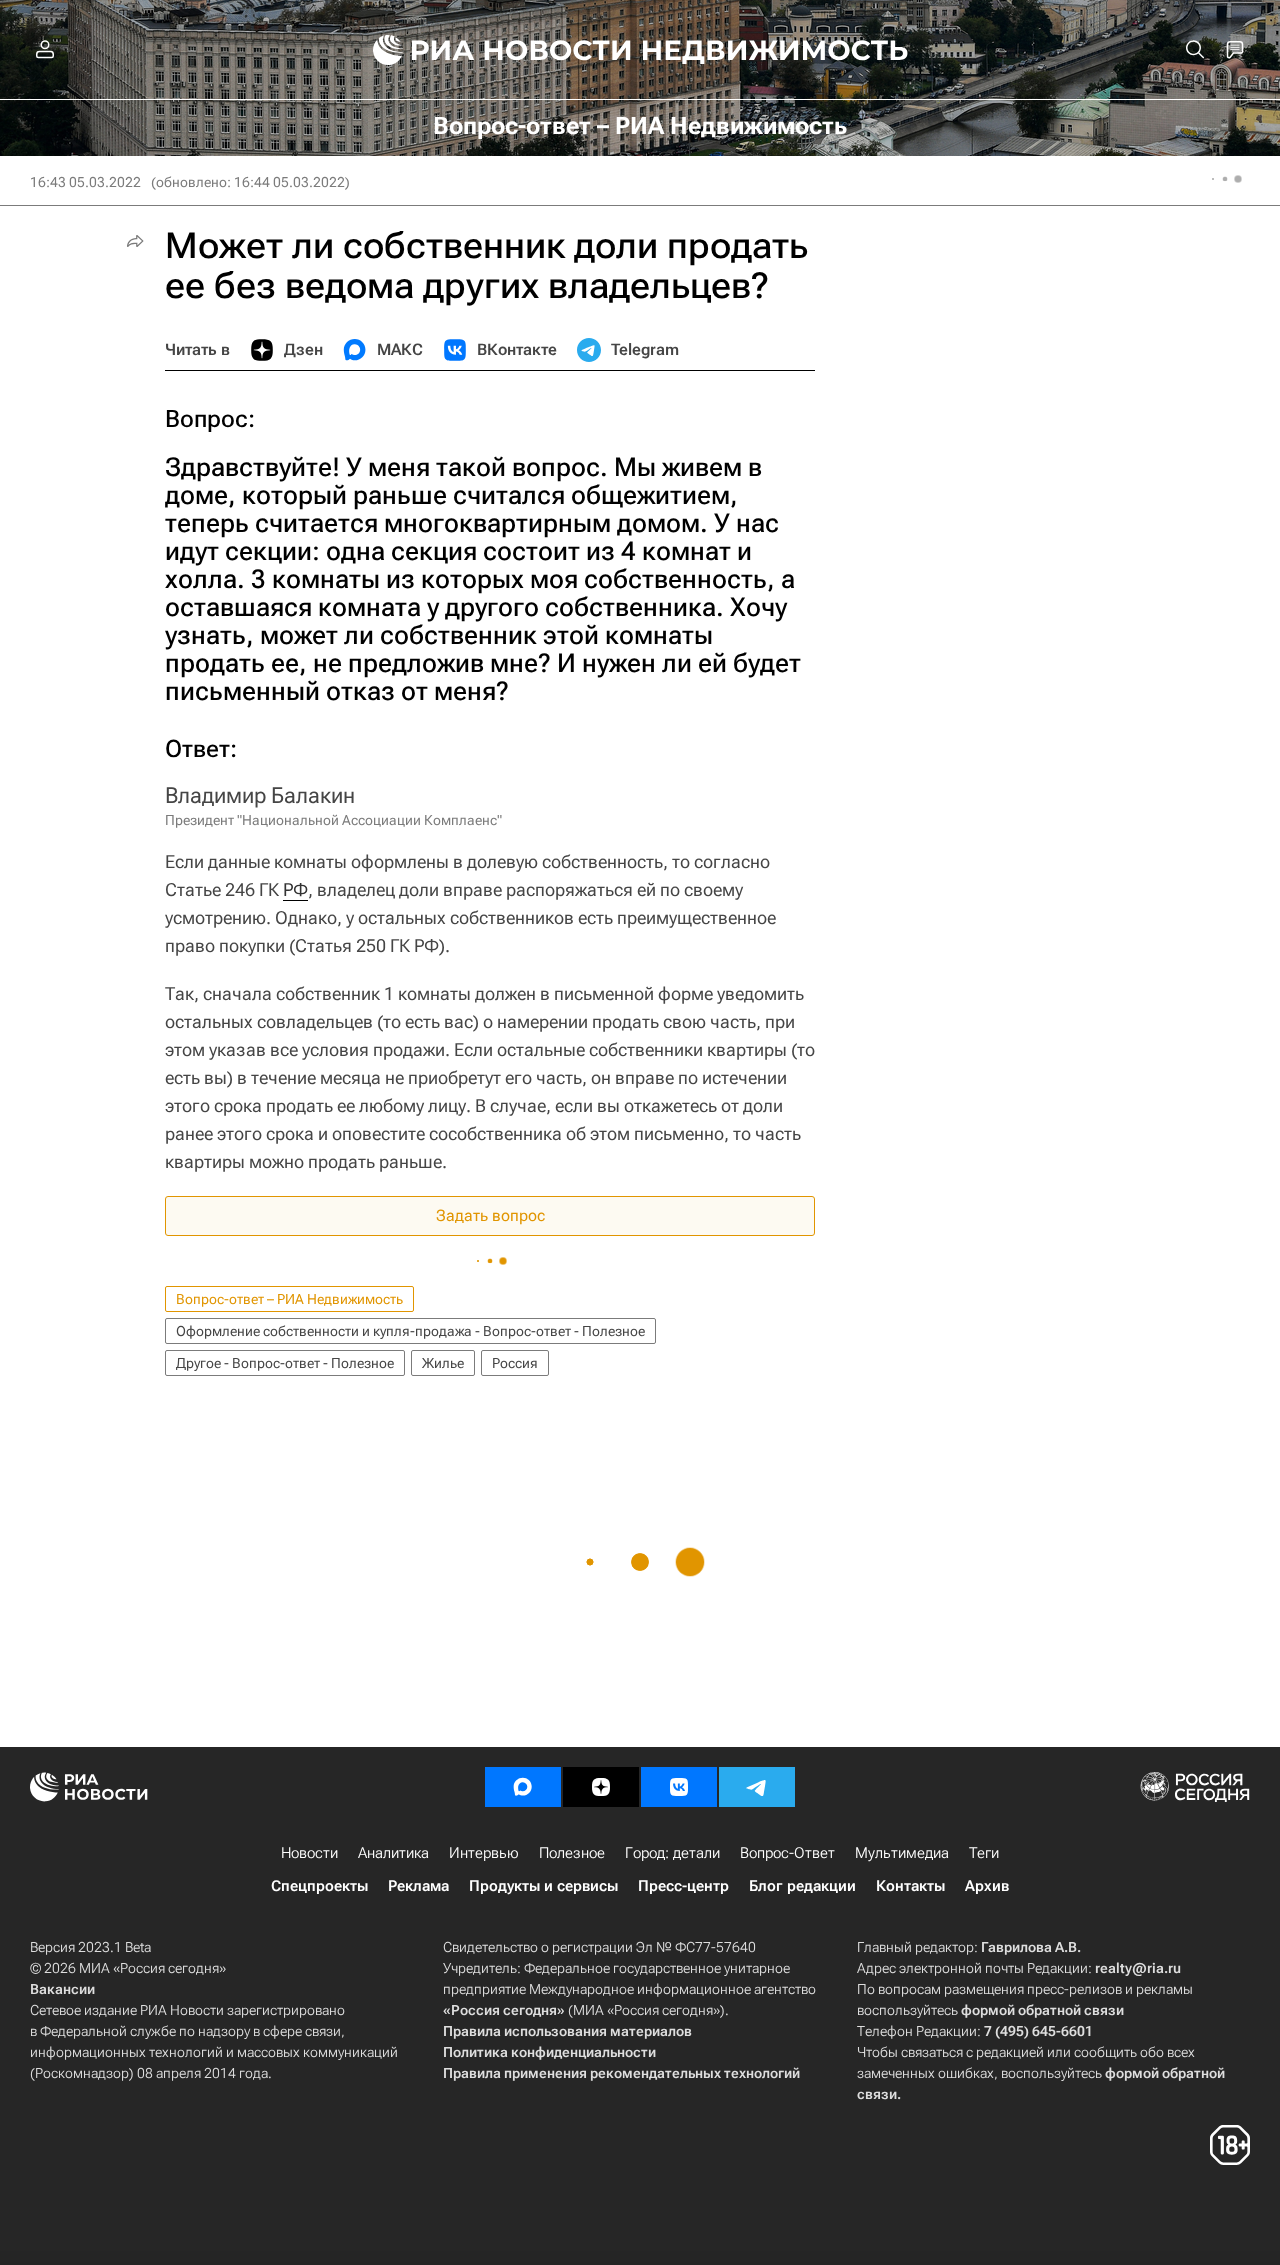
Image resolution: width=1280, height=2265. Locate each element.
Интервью (484, 1853)
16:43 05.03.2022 (85, 182)
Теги (984, 1853)
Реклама (418, 1886)
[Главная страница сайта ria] (490, 50)
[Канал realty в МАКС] (523, 1787)
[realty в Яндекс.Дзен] (601, 1787)
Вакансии (62, 1989)
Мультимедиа (902, 1853)
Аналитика (393, 1853)
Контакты (910, 1886)
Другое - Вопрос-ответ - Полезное (285, 1363)
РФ (295, 889)
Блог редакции (802, 1886)
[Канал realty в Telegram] (757, 1787)
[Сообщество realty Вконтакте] (679, 1787)
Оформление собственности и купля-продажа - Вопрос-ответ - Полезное (410, 1331)
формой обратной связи (1042, 2010)
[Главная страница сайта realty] (640, 50)
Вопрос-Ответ (787, 1853)
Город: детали (672, 1853)
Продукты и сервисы (543, 1886)
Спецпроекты (319, 1886)
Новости (309, 1853)
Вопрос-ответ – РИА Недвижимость (289, 1299)
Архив (987, 1886)
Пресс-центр (683, 1886)
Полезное (572, 1853)
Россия (515, 1363)
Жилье (443, 1363)
